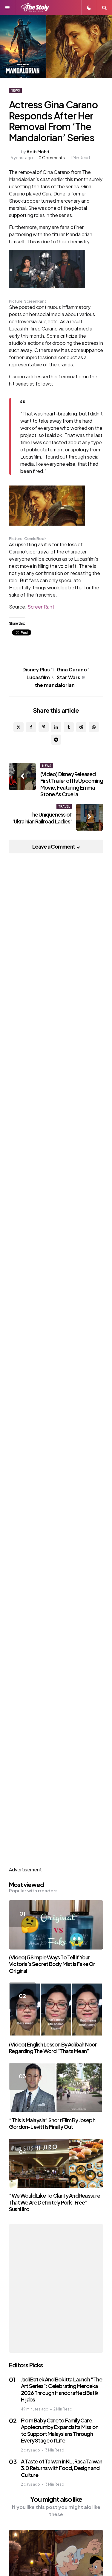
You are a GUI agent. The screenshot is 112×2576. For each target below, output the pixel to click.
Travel (64, 806)
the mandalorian (56, 685)
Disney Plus (38, 669)
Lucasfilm (40, 677)
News (15, 90)
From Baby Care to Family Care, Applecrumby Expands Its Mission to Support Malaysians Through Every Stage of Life (60, 2430)
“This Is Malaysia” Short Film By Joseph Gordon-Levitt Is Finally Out (52, 2123)
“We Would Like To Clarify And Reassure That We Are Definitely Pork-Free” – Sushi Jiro (55, 2202)
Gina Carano (73, 669)
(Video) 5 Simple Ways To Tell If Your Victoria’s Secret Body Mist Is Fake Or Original (52, 1964)
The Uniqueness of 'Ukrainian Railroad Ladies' (42, 818)
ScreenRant (41, 607)
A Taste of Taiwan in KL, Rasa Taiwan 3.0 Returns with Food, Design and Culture (62, 2468)
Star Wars (71, 677)
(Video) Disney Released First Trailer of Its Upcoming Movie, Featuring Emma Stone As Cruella (72, 784)
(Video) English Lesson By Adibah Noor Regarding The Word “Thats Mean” (53, 2048)
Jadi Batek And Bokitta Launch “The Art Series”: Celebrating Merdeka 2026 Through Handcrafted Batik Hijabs (62, 2389)
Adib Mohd (38, 151)
